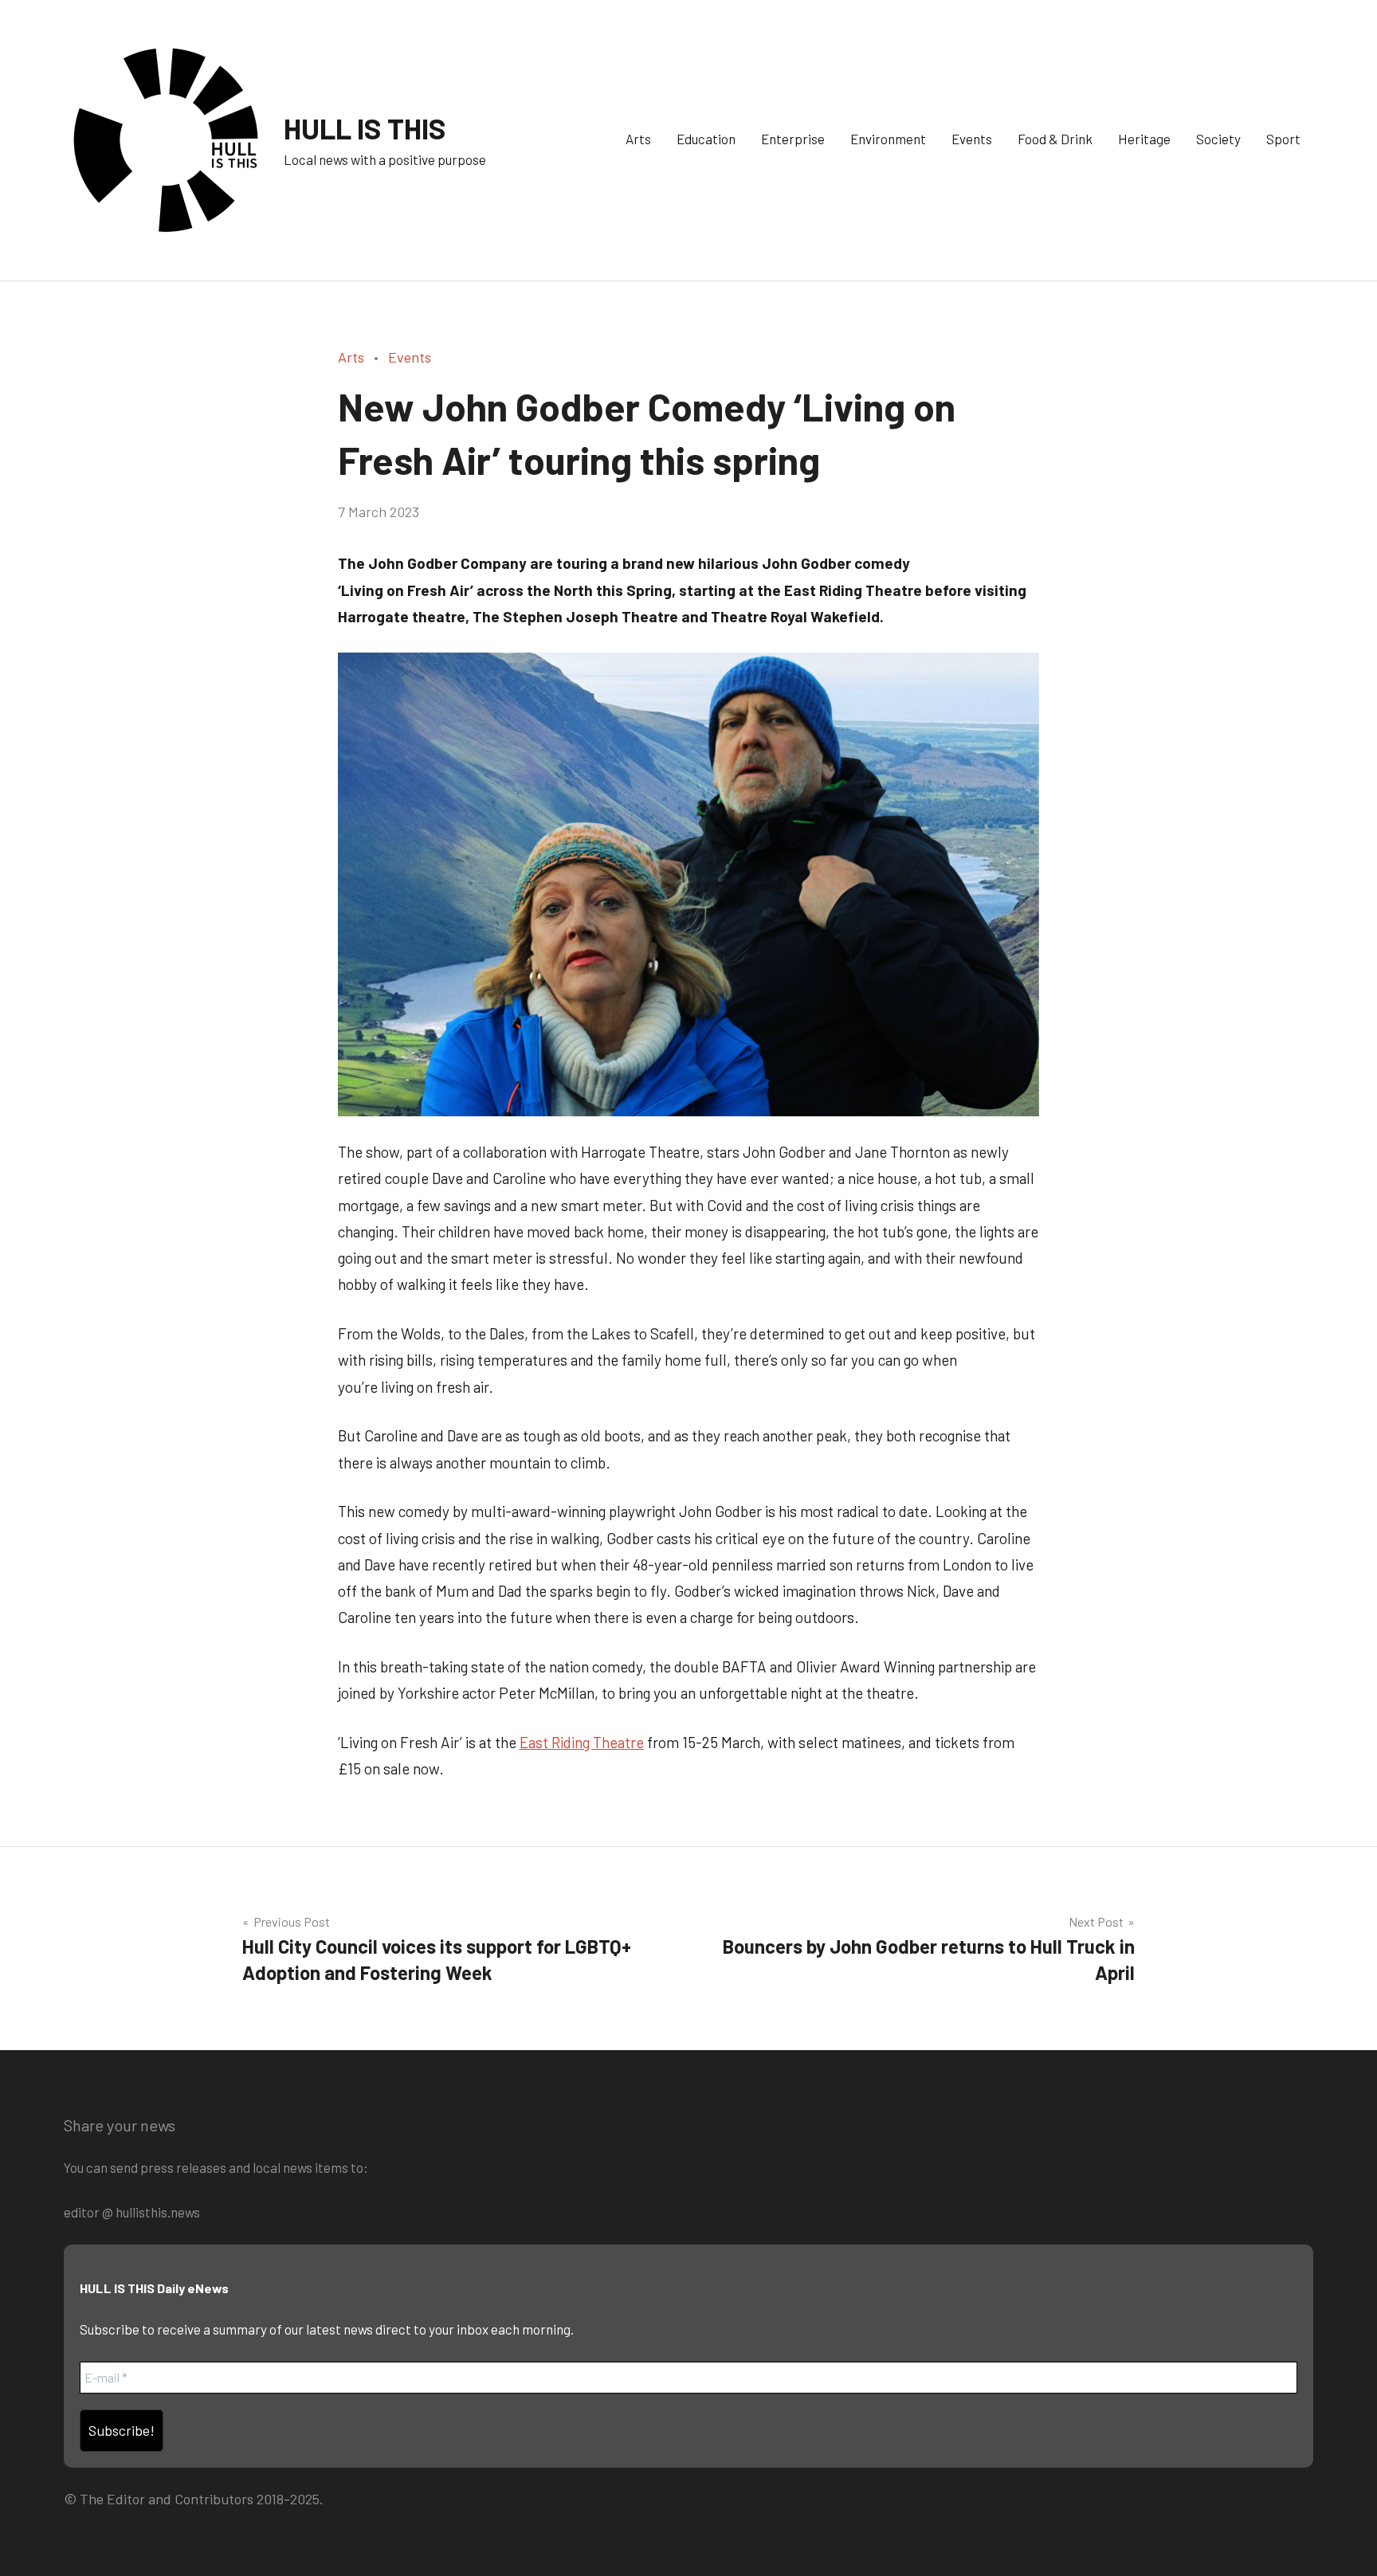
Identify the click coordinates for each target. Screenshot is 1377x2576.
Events (972, 139)
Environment (888, 139)
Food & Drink (1055, 139)
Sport (1283, 139)
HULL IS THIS (365, 128)
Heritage (1144, 139)
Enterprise (793, 139)
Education (706, 139)
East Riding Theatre (582, 1742)
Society (1218, 139)
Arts (638, 139)
